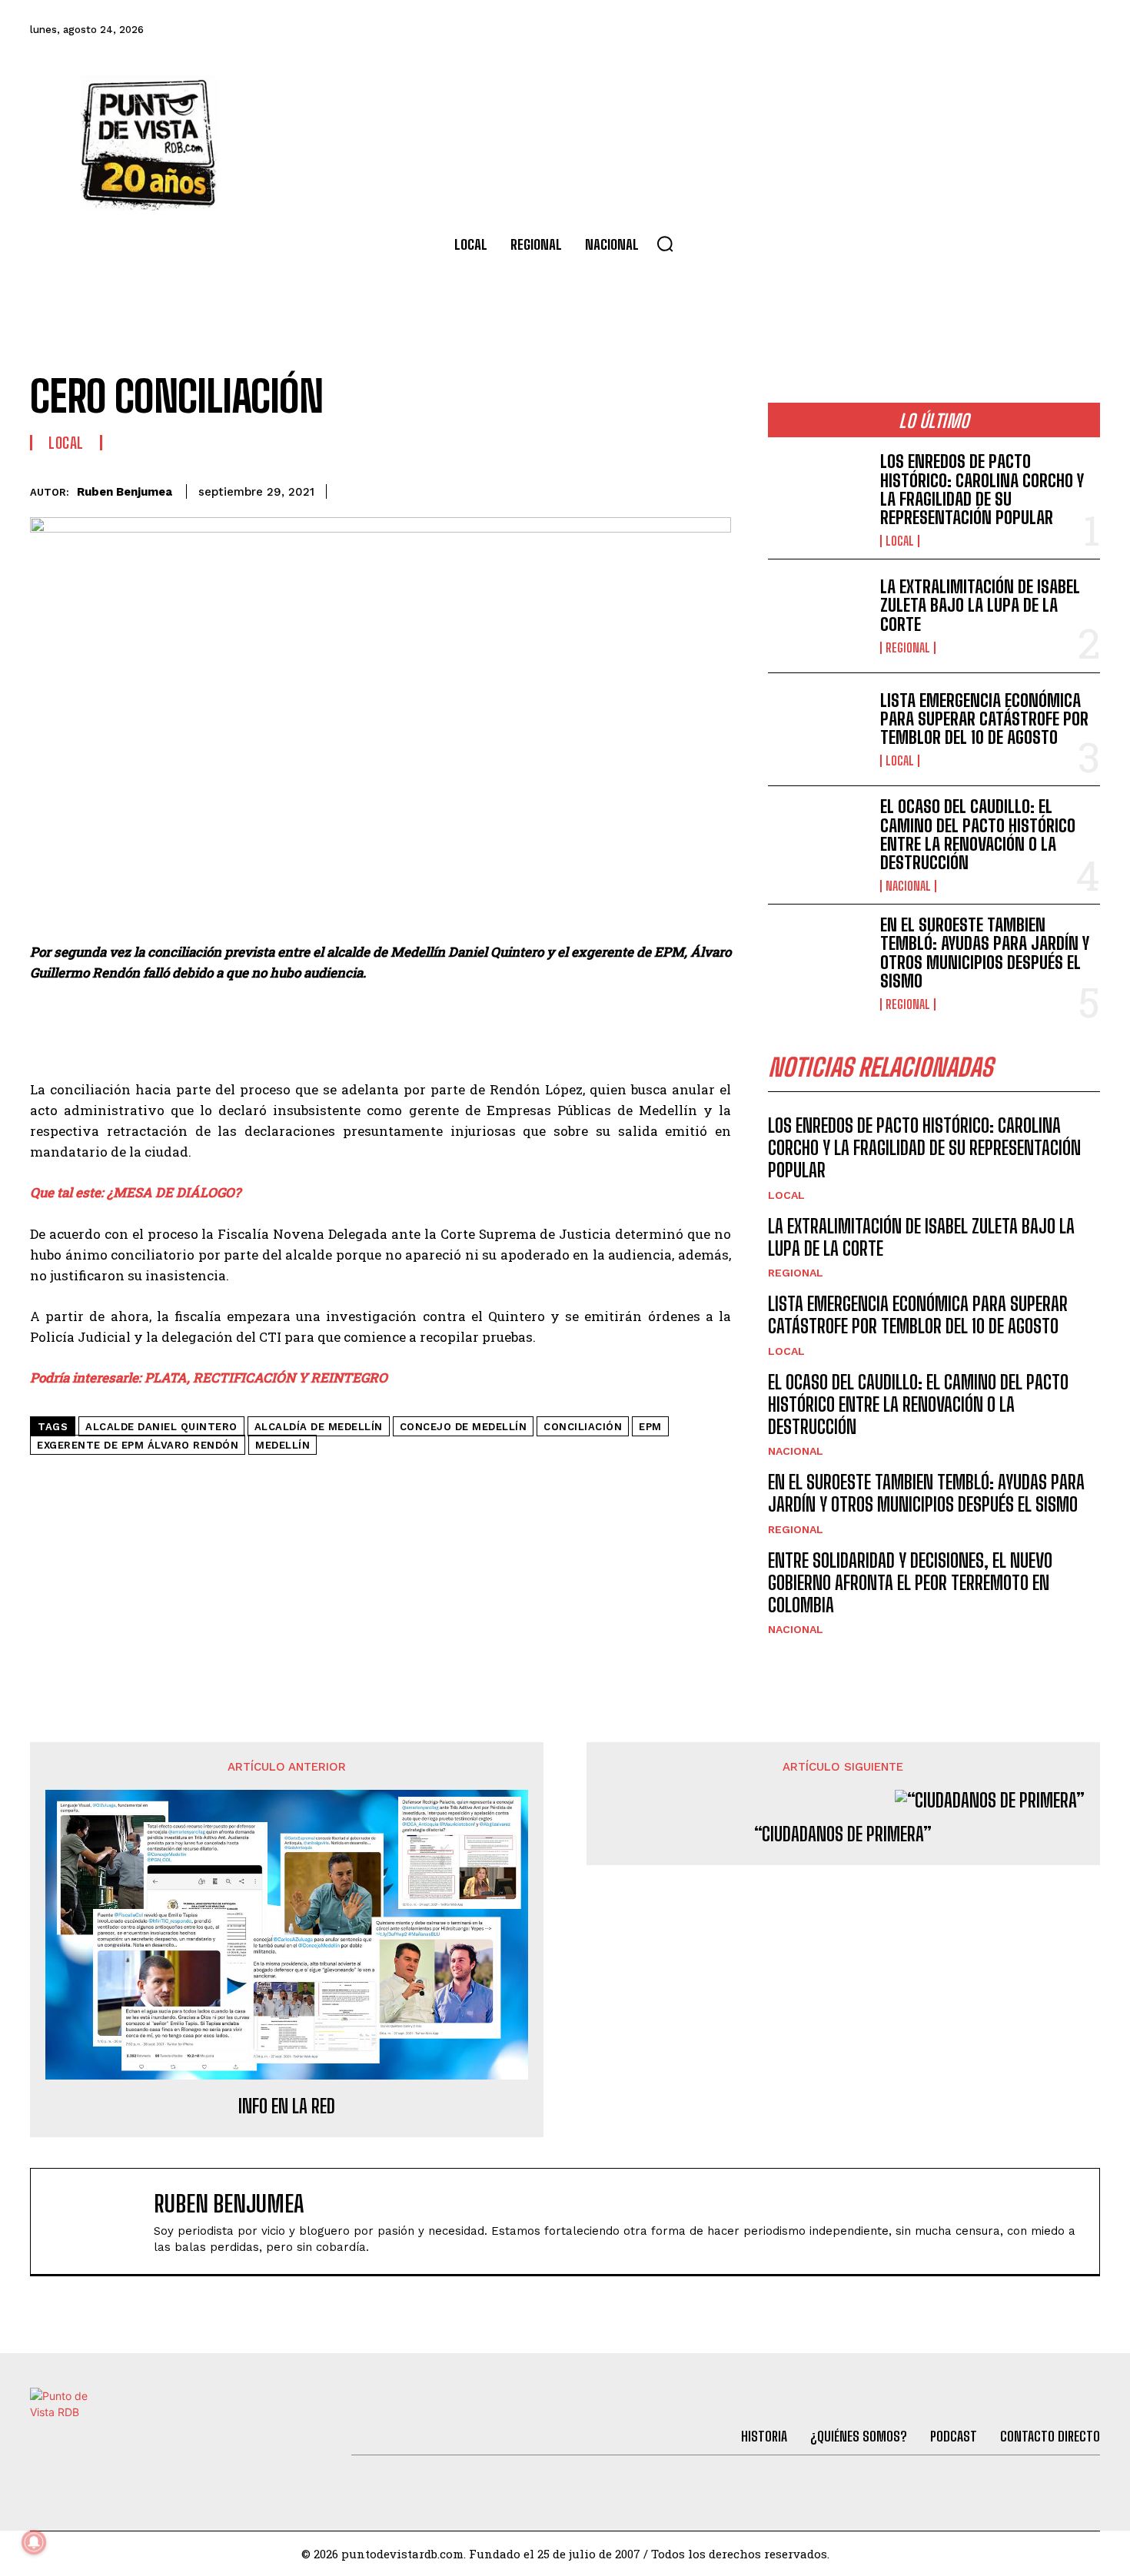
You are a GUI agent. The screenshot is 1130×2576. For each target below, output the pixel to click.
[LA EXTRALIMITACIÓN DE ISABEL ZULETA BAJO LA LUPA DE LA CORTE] (818, 616)
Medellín (282, 1445)
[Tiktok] (958, 30)
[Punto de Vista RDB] (150, 143)
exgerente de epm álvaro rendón (138, 1445)
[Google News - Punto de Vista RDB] (381, 1481)
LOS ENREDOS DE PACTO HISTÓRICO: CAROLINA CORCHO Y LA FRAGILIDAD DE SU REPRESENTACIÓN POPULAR (982, 490)
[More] (715, 489)
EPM (650, 1427)
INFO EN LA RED (287, 2106)
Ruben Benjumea (125, 492)
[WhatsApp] (643, 489)
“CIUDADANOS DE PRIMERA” (843, 1834)
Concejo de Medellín (464, 1427)
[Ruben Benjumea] (100, 2221)
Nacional (908, 886)
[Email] (679, 489)
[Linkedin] (608, 489)
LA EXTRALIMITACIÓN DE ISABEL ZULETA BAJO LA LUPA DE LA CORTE (980, 605)
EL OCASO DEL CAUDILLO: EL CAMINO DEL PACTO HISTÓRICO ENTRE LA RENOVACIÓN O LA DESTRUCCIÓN (978, 835)
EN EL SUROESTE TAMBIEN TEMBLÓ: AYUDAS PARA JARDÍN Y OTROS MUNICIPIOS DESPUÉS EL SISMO (985, 953)
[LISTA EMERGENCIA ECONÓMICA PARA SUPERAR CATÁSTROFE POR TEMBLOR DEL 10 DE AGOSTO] (818, 730)
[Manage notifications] (34, 2542)
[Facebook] (875, 30)
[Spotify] (1083, 30)
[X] (573, 489)
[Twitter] (916, 30)
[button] (665, 244)
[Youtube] (1042, 30)
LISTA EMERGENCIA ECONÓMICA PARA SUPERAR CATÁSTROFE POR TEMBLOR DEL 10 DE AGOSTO (984, 719)
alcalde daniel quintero (161, 1427)
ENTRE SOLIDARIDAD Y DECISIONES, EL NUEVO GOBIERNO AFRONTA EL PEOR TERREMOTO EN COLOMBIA (910, 1583)
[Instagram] (999, 30)
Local (66, 443)
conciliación (583, 1427)
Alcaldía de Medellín (319, 1427)
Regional (908, 648)
